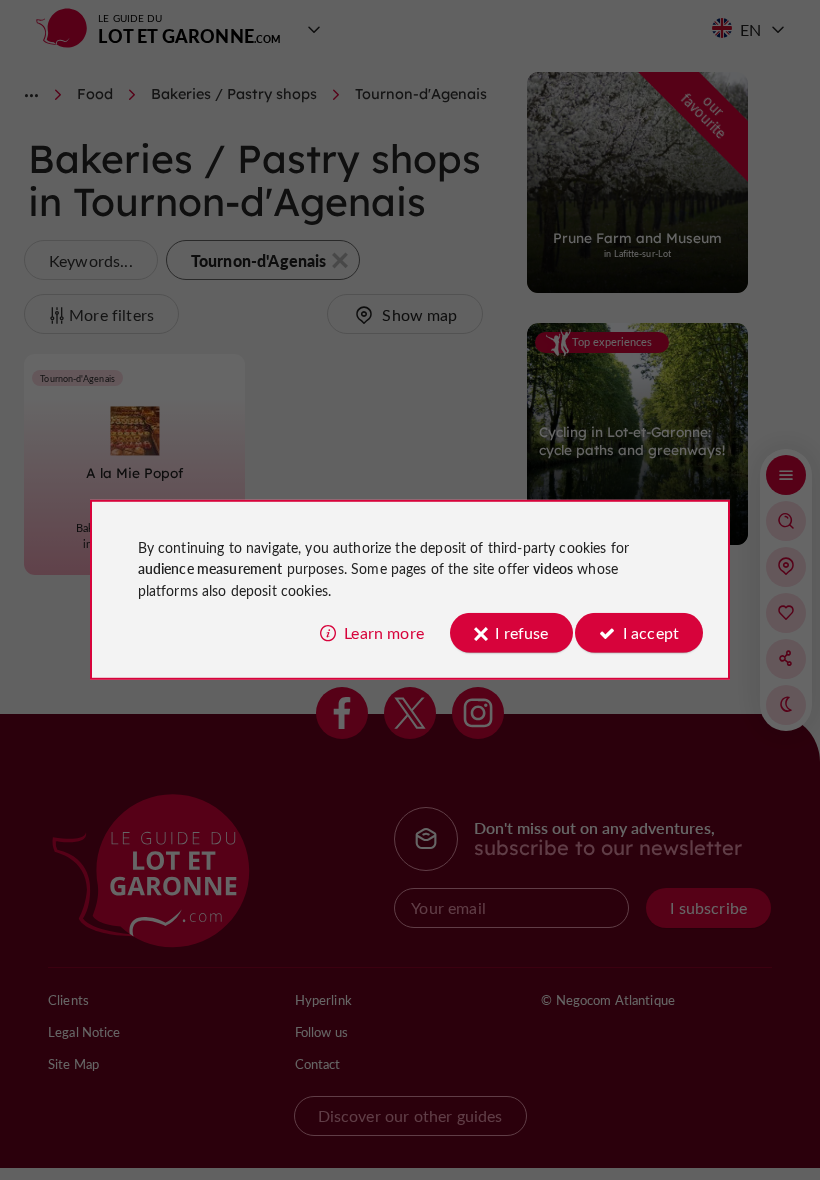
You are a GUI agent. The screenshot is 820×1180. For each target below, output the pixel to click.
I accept (651, 632)
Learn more (384, 632)
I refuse (521, 632)
